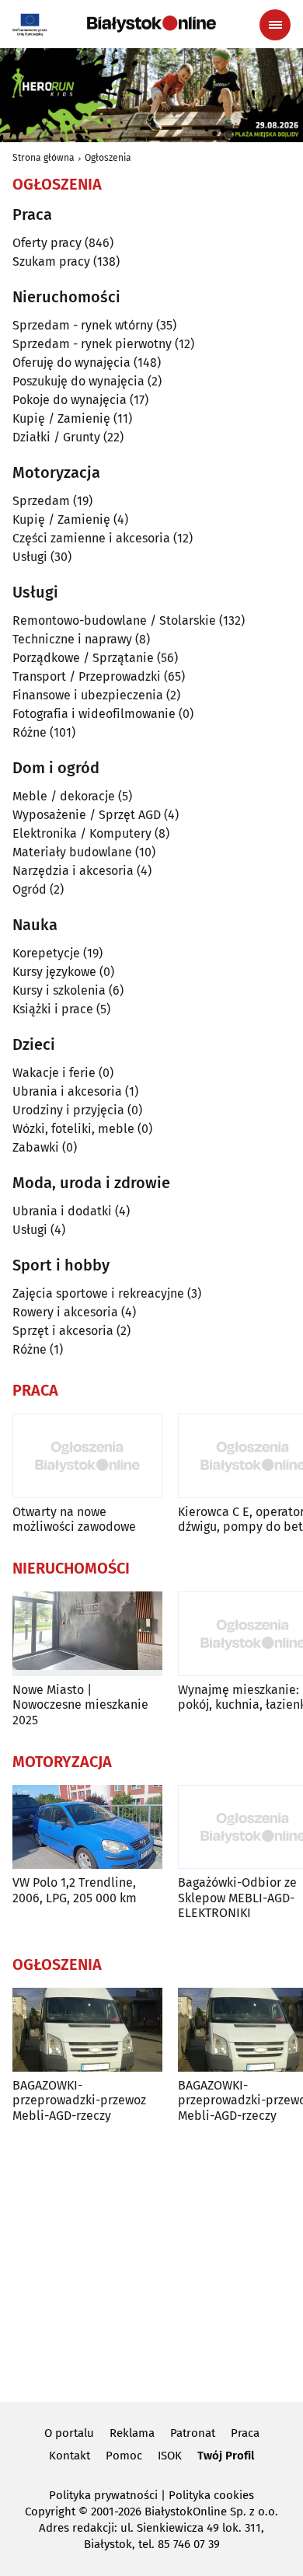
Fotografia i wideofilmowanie (94, 714)
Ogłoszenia (108, 158)
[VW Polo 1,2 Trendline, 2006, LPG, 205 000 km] (87, 1827)
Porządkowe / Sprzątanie (83, 658)
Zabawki (36, 1147)
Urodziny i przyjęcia (68, 1110)
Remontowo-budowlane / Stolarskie (114, 620)
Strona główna (44, 158)
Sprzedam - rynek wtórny (83, 325)
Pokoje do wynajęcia (70, 400)
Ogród (30, 889)
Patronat (193, 2433)
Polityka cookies (211, 2495)
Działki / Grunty (56, 437)
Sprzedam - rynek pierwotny (92, 344)
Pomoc (124, 2456)
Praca (245, 2433)
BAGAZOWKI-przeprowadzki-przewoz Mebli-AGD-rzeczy (79, 2100)
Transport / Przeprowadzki (87, 676)
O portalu (69, 2433)
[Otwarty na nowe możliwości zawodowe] (87, 1456)
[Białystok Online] (151, 24)
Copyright (50, 2512)
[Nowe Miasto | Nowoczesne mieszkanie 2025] (87, 1634)
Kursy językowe (54, 972)
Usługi (30, 557)
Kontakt (70, 2456)
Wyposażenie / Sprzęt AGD (87, 815)
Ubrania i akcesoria (67, 1091)
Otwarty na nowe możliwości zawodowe (74, 1519)
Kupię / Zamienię (61, 418)
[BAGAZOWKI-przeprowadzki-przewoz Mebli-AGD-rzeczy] (87, 2030)
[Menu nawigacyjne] (275, 25)
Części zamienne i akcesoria (91, 538)
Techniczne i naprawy (72, 639)
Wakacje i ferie (54, 1073)
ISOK (170, 2456)
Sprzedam (41, 501)
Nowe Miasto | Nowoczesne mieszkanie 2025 (80, 1705)
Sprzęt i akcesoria (63, 1331)
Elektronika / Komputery (82, 833)
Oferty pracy (47, 243)
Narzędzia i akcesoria (73, 871)
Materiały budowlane (72, 852)
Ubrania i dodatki (62, 1211)
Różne (30, 732)
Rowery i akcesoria (65, 1312)
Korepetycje (46, 953)
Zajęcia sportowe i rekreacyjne (98, 1293)
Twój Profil (226, 2456)
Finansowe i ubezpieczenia (88, 695)
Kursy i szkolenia (59, 990)
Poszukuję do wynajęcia (78, 381)
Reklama (132, 2433)
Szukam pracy (51, 261)
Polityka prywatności (103, 2495)
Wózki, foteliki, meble (73, 1129)
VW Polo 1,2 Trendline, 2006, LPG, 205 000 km (75, 1890)
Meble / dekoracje (64, 796)
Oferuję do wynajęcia (71, 363)
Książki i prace (53, 1009)
